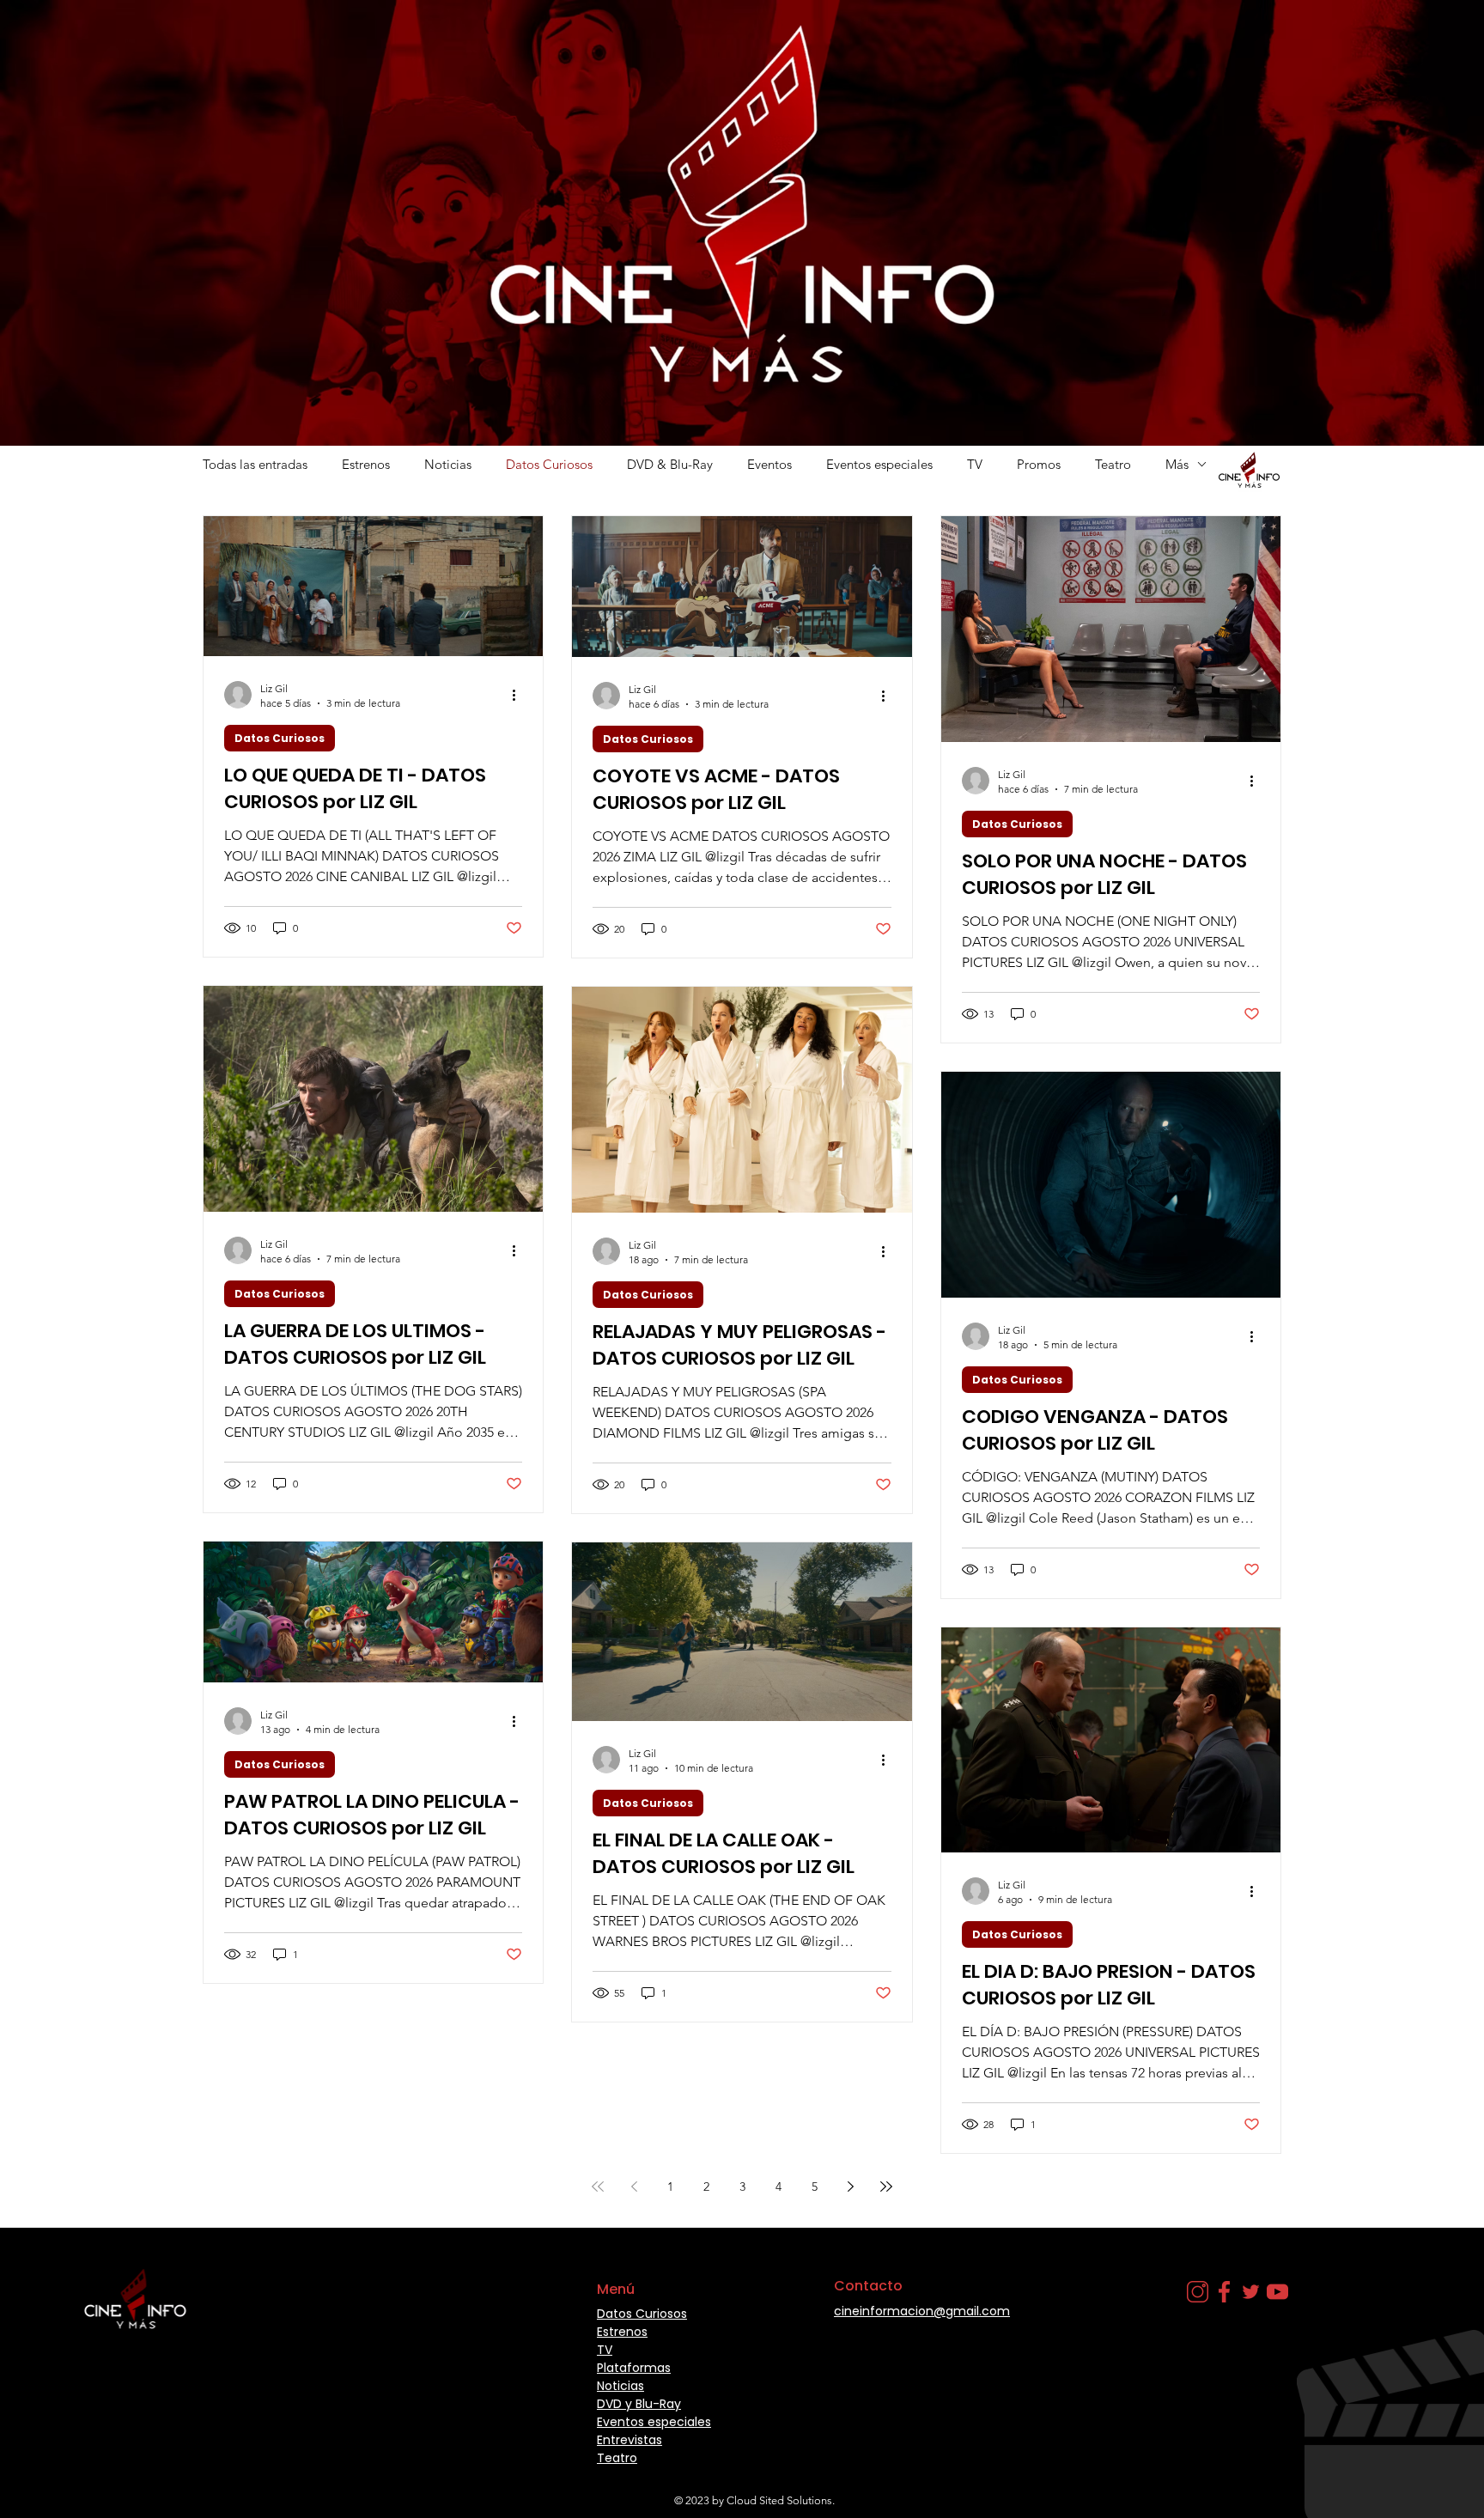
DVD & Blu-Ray (670, 464)
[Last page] (886, 2187)
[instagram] (1198, 2292)
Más (1177, 464)
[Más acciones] (520, 695)
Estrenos (366, 464)
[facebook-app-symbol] (1224, 2292)
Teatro (1113, 464)
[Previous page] (634, 2187)
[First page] (598, 2187)
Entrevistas (629, 2440)
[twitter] (1251, 2292)
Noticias (448, 464)
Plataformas (634, 2368)
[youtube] (1277, 2292)
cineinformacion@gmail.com (922, 2311)
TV (975, 464)
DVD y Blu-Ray (639, 2404)
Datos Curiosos (549, 464)
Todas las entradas (255, 464)
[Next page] (850, 2187)
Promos (1039, 464)
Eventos (769, 464)
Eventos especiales (879, 464)
